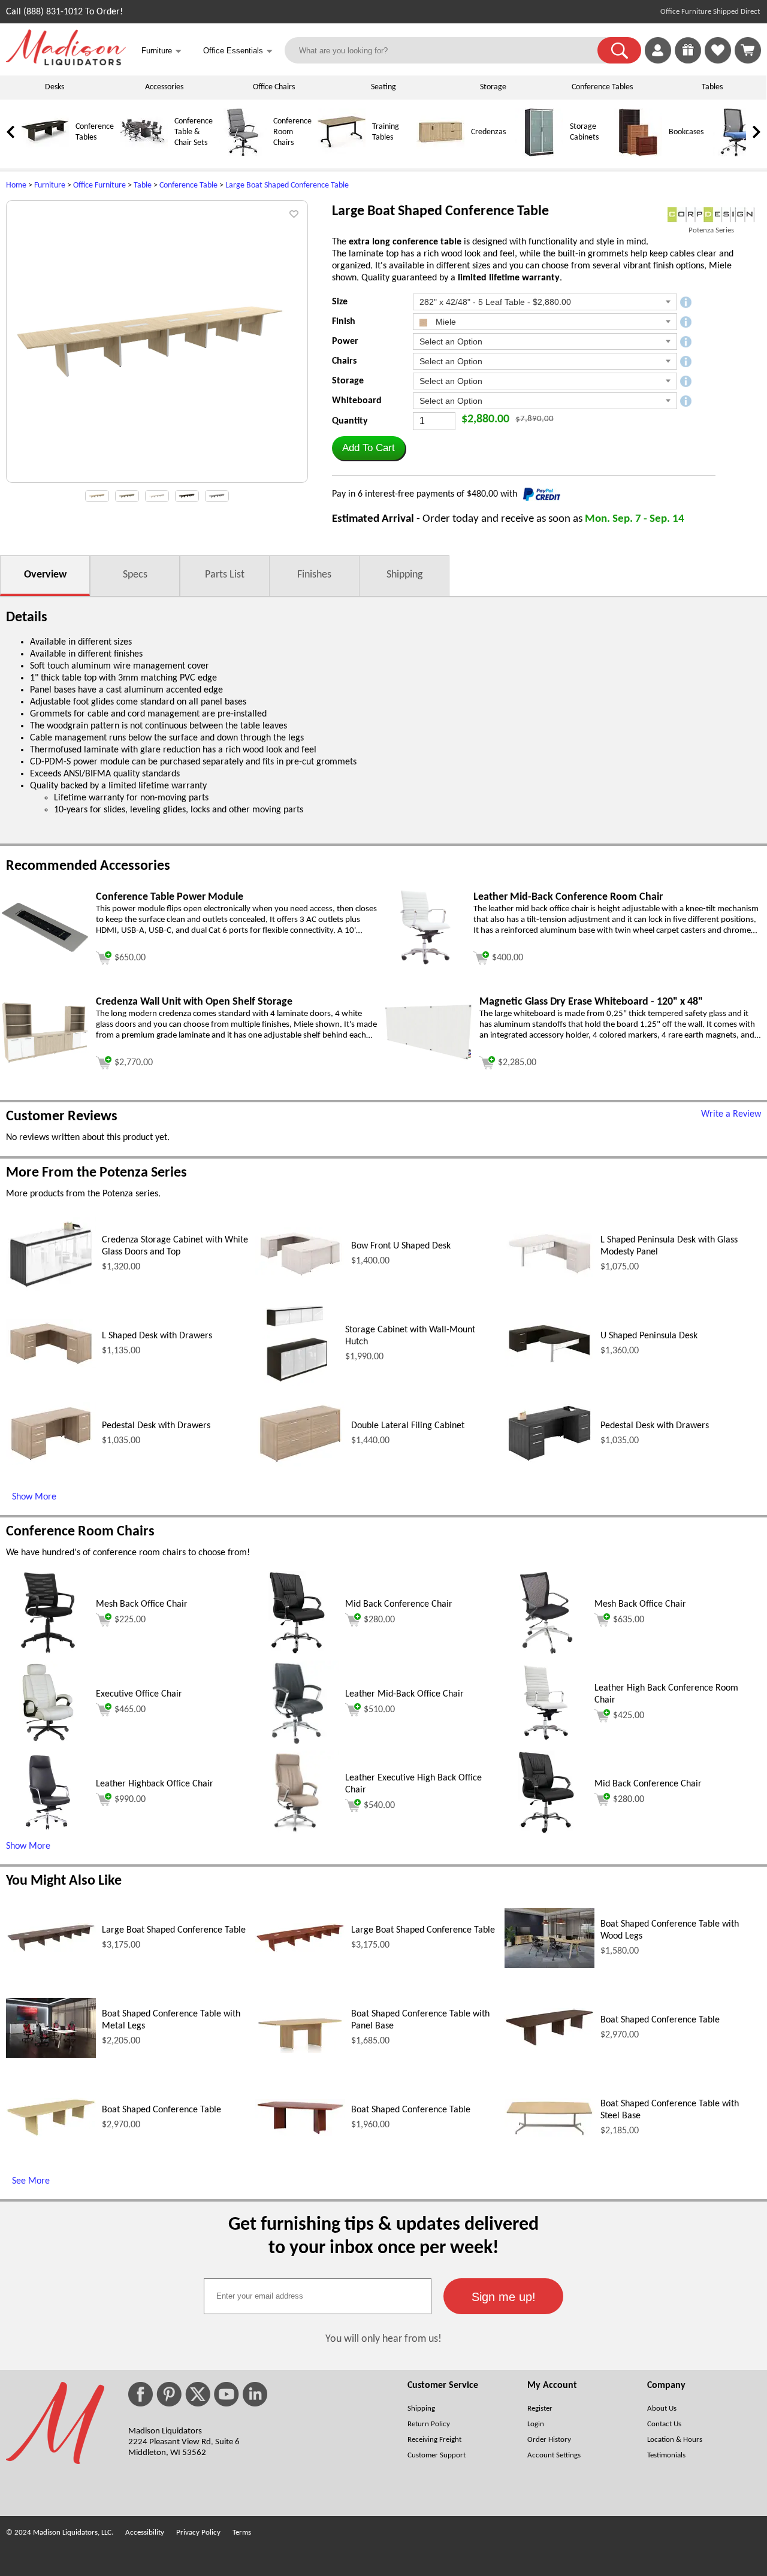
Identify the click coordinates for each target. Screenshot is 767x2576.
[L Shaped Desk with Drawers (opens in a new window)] (51, 1366)
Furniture (50, 185)
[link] (748, 50)
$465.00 (130, 1710)
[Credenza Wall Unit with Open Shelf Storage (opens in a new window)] (45, 1062)
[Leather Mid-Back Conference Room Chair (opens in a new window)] (426, 967)
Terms (242, 2533)
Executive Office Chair (139, 1694)
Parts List (225, 575)
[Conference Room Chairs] (243, 154)
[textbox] (318, 2296)
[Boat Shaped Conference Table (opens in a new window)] (549, 2045)
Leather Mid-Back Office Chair (404, 1694)
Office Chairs (274, 87)
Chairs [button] (344, 361)
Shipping (404, 575)
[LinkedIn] (255, 2394)
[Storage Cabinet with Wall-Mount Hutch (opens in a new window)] (297, 1383)
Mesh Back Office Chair (142, 1604)
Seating (383, 87)
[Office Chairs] (737, 154)
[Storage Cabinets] (539, 154)
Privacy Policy (198, 2533)
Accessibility (145, 2533)
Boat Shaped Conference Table (660, 2020)
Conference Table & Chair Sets (194, 132)
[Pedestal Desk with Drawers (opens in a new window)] (51, 1463)
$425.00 (629, 1716)
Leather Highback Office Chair (155, 1784)
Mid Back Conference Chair (399, 1604)
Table (143, 185)
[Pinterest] (169, 2394)
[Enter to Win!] (688, 61)
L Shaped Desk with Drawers (157, 1336)
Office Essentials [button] (238, 51)
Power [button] (345, 341)
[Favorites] (718, 61)
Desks (55, 87)
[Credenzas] (440, 154)
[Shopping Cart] (748, 50)
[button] (619, 50)
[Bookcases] (638, 154)
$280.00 (379, 1620)
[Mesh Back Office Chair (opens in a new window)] (48, 1652)
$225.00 (130, 1620)
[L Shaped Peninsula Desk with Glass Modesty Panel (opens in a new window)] (549, 1275)
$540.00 (379, 1806)
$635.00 (629, 1620)
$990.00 (130, 1800)
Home (16, 185)
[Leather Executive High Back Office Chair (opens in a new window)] (297, 1832)
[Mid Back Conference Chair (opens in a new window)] (297, 1652)
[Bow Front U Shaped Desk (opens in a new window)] (300, 1278)
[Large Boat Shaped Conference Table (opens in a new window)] (51, 1950)
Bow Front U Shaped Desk (401, 1246)
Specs (135, 575)
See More (31, 2181)
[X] (198, 2394)
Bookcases (686, 132)
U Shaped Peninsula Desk (649, 1336)
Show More (34, 1497)
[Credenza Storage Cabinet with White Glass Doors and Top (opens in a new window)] (51, 1289)
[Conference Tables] (45, 154)
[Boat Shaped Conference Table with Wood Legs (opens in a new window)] (549, 1966)
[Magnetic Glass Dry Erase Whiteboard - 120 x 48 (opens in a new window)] (428, 1059)
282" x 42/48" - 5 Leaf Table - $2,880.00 (495, 302)
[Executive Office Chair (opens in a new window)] (48, 1742)
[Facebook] (141, 2394)
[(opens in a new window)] (711, 215)
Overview (45, 575)
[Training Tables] (342, 154)
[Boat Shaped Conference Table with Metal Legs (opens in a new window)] (51, 2055)
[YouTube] (227, 2394)
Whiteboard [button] (357, 401)
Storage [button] (348, 381)
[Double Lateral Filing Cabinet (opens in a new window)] (300, 1464)
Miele (445, 322)
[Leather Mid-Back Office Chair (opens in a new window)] (297, 1742)
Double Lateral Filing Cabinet (408, 1426)
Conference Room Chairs (292, 132)
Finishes (314, 575)
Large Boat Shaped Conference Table (287, 185)
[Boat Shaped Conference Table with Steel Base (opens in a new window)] (549, 2134)
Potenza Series (711, 230)
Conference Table (188, 185)
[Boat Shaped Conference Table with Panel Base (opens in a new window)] (300, 2051)
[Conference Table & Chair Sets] (144, 154)
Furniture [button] (161, 51)
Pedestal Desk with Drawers (156, 1426)
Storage (493, 87)
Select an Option (451, 341)
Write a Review (731, 1114)
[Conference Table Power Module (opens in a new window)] (45, 951)
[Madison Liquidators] (66, 63)
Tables (712, 87)
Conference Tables (602, 87)
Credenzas (488, 132)
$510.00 (379, 1710)
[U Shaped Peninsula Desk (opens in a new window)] (549, 1364)
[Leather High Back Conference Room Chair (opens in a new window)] (546, 1742)
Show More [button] (28, 1846)
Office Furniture (99, 185)
